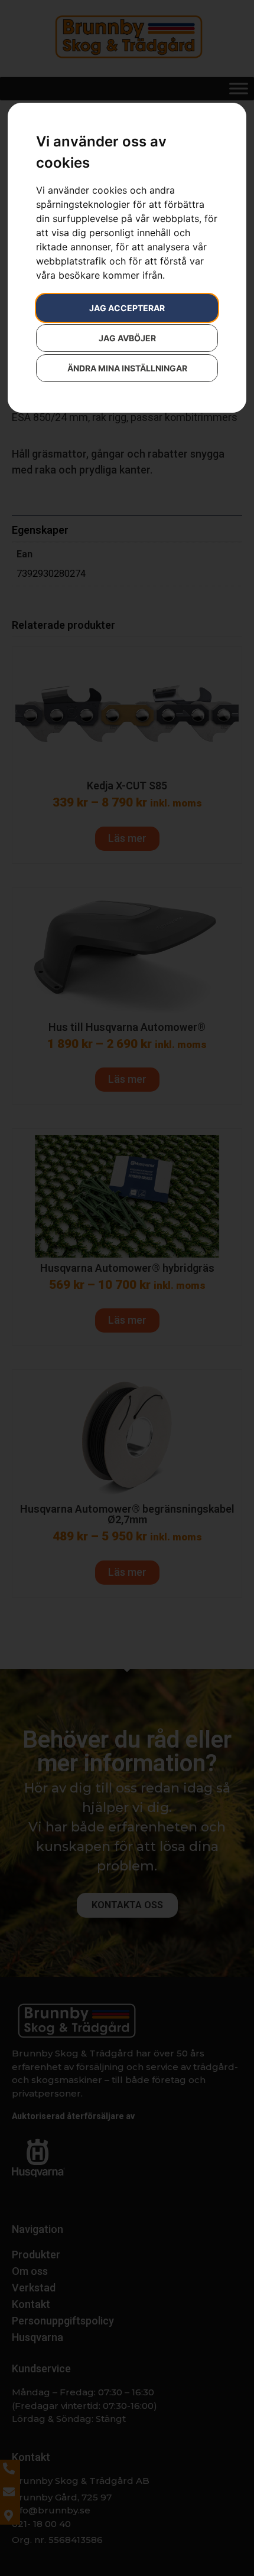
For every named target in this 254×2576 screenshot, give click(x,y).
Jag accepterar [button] (127, 308)
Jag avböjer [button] (127, 338)
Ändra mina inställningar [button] (127, 368)
